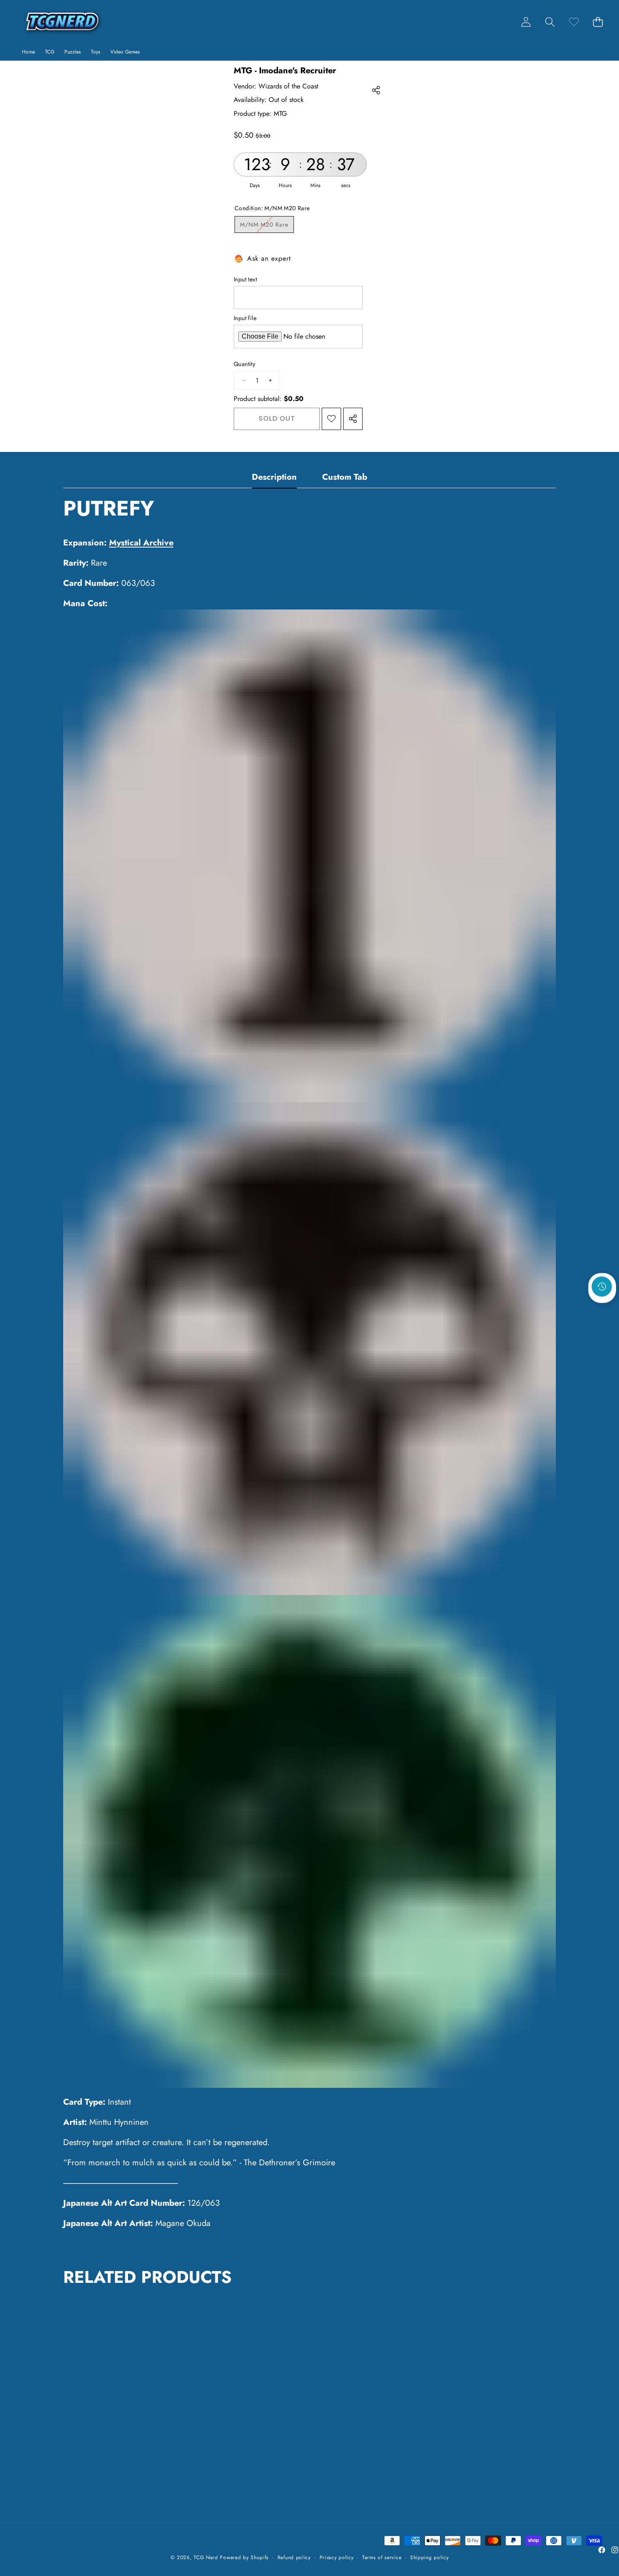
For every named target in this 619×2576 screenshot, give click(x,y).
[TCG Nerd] (62, 22)
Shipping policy (430, 2558)
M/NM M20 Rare (267, 226)
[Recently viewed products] (602, 1287)
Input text (245, 279)
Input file (245, 318)
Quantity (244, 364)
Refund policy (294, 2558)
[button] (550, 22)
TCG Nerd (206, 2557)
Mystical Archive (141, 543)
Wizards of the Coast (288, 86)
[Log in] (526, 22)
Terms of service (382, 2558)
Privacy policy (337, 2558)
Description (274, 477)
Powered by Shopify (244, 2557)
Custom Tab (345, 477)
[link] (574, 22)
